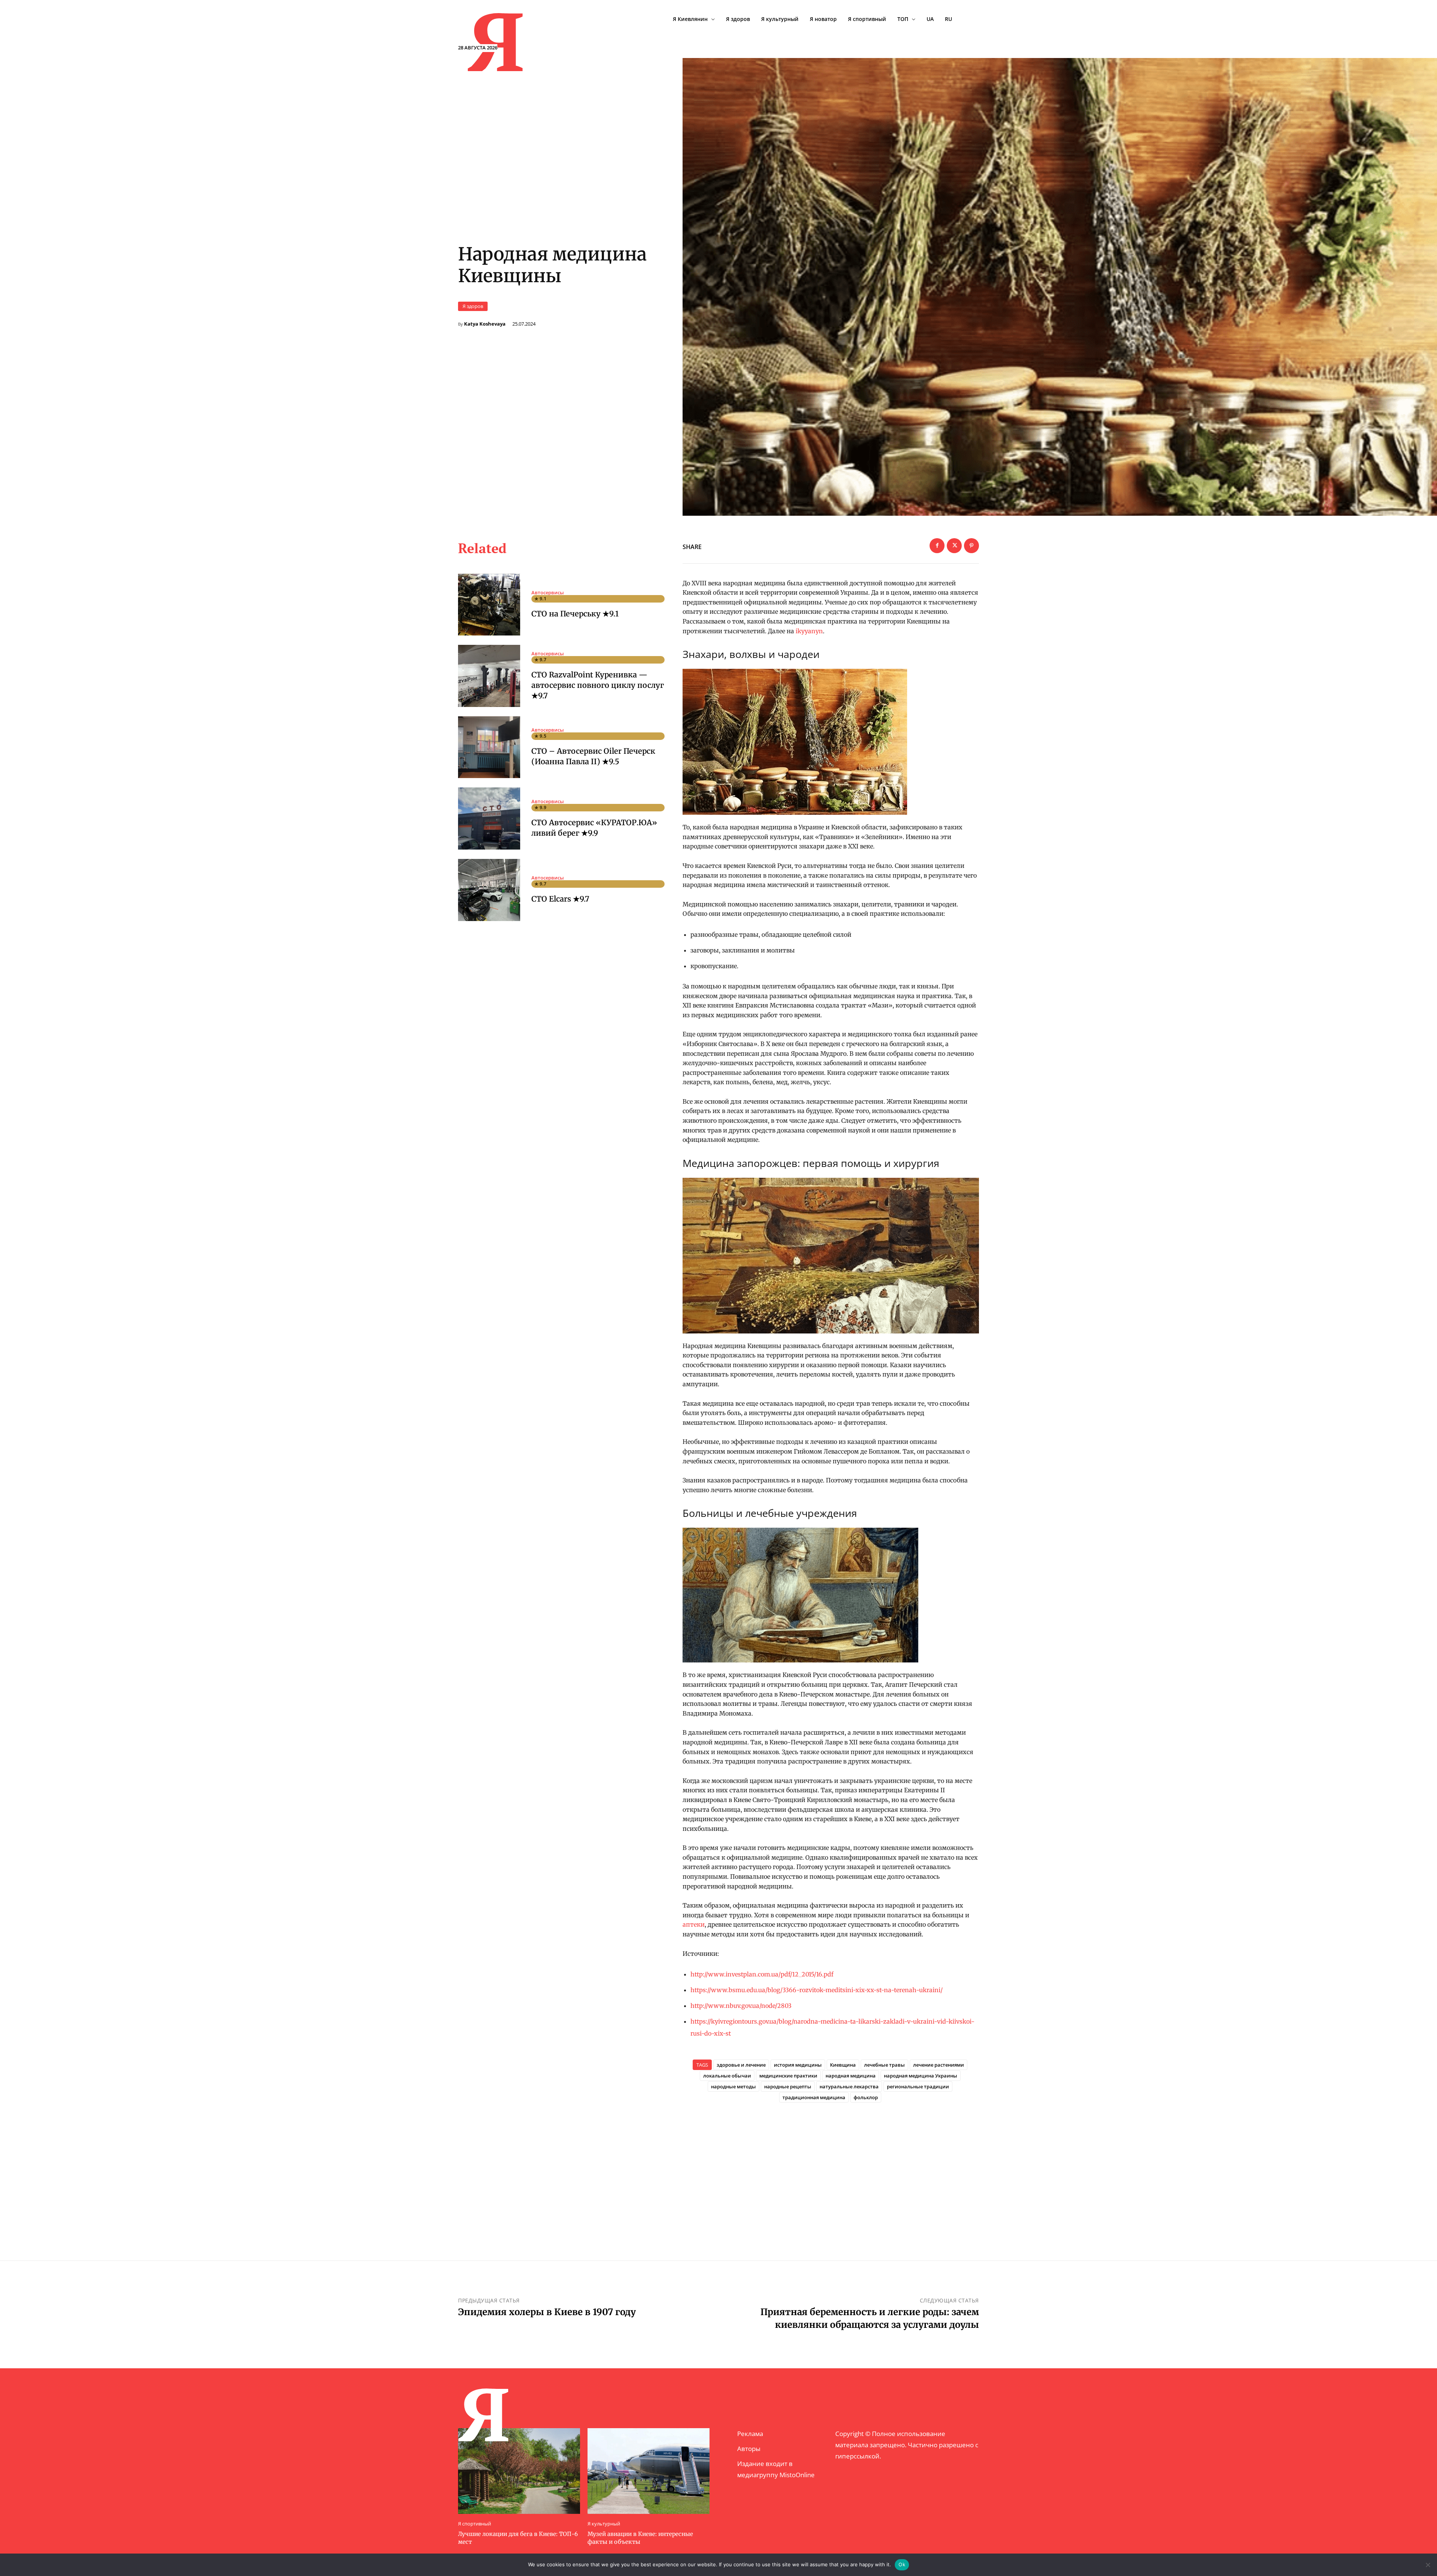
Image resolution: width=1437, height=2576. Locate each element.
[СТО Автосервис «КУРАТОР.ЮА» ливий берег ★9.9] (489, 818)
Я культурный (604, 2524)
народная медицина (851, 2076)
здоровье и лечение (741, 2065)
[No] (1428, 2565)
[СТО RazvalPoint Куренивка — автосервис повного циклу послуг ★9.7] (489, 676)
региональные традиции (918, 2086)
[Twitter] (954, 546)
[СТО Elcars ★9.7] (489, 890)
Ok (902, 2564)
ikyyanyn (809, 631)
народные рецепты (788, 2086)
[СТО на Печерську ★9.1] (489, 605)
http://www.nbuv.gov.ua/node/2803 (741, 2006)
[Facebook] (937, 546)
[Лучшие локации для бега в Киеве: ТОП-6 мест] (519, 2471)
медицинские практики (788, 2076)
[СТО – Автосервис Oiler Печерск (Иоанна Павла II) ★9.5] (489, 747)
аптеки (694, 1924)
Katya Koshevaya (485, 324)
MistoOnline (797, 2475)
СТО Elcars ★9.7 (560, 899)
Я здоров (473, 306)
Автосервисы (548, 593)
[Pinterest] (971, 546)
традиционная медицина (814, 2097)
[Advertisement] (831, 2169)
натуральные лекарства (849, 2086)
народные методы (733, 2086)
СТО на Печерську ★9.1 (575, 614)
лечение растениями (939, 2065)
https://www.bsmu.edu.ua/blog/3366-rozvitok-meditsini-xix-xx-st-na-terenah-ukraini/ (817, 1990)
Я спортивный (475, 2524)
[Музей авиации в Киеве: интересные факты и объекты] (649, 2471)
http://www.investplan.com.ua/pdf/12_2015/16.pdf (762, 1974)
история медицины (798, 2065)
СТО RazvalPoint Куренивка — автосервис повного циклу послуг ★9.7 (598, 685)
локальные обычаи (727, 2076)
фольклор (866, 2097)
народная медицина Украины (921, 2076)
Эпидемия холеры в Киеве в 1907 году (547, 2312)
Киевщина (843, 2065)
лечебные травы (884, 2065)
